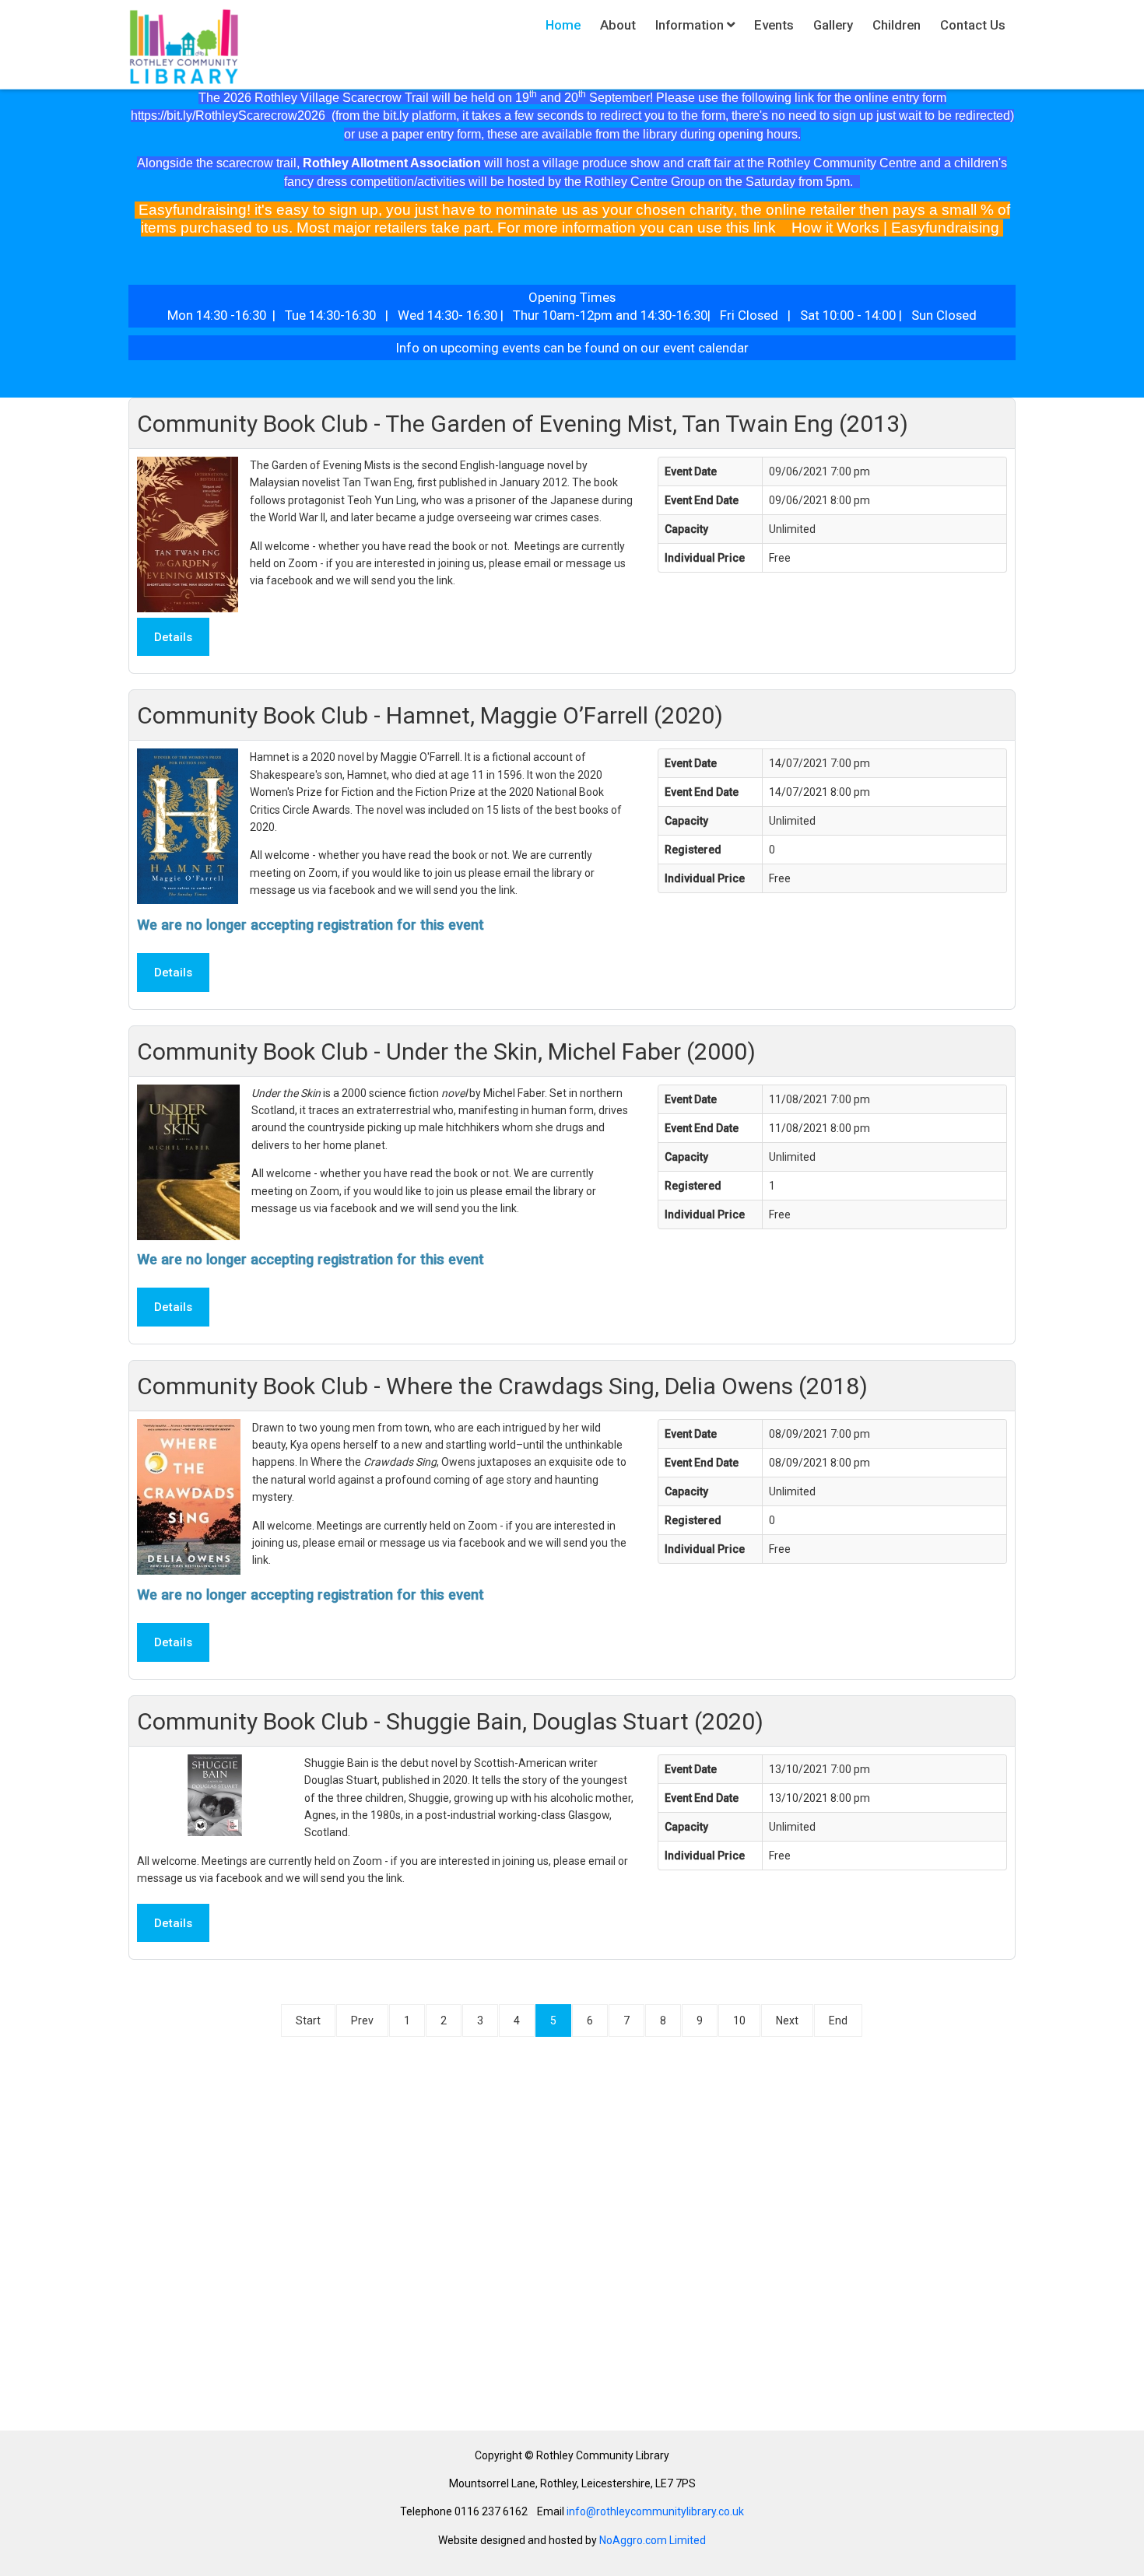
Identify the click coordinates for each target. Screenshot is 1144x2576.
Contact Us (973, 25)
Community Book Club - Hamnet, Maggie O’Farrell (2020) (430, 715)
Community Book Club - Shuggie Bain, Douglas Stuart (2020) (450, 1721)
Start (308, 2020)
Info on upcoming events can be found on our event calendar (574, 348)
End (838, 2020)
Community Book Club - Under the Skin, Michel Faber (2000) (446, 1051)
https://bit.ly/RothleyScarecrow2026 (228, 116)
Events (774, 25)
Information (690, 25)
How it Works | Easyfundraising (895, 228)
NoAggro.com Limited (653, 2540)
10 (739, 2020)
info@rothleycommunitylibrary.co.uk (655, 2511)
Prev (362, 2020)
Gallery (833, 25)
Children (897, 25)
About (618, 25)
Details (173, 637)
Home (563, 25)
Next (787, 2020)
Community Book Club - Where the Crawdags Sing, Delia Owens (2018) (502, 1386)
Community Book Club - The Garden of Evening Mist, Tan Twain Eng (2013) (523, 424)
